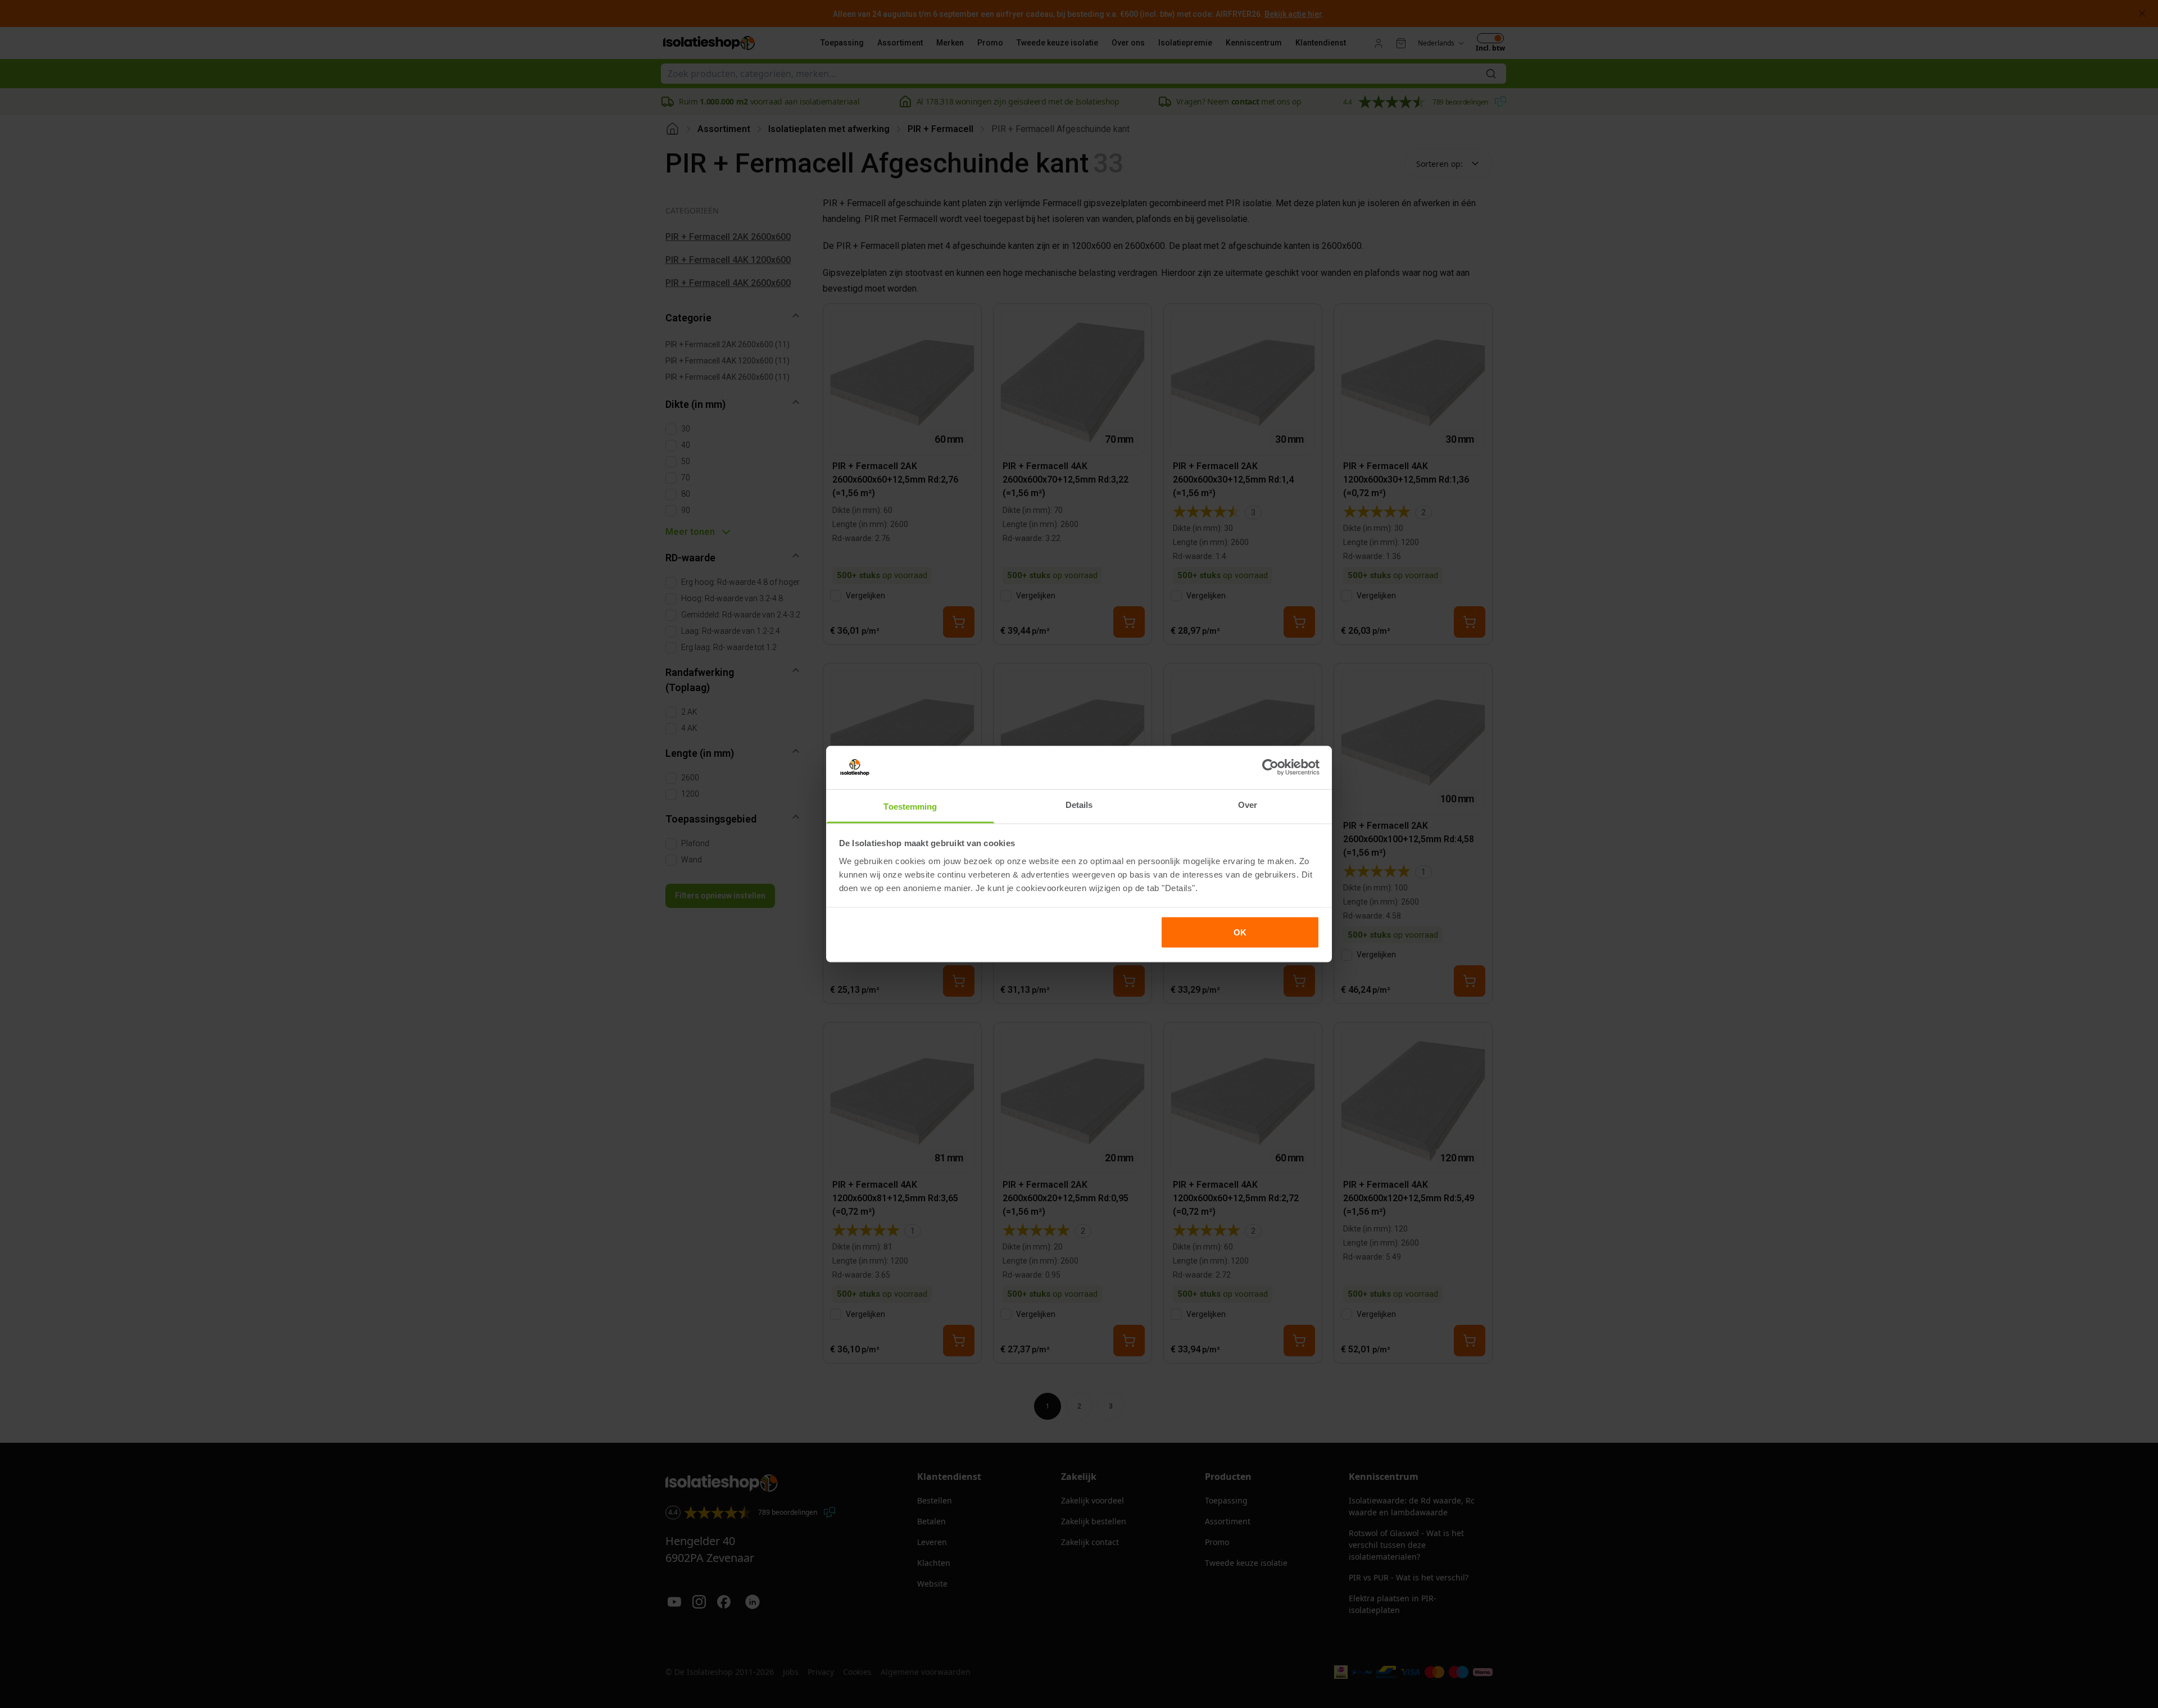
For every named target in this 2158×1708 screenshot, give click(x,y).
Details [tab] (1079, 804)
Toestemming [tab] (910, 806)
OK (1240, 932)
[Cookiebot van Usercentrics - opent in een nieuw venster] (1270, 767)
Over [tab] (1248, 804)
